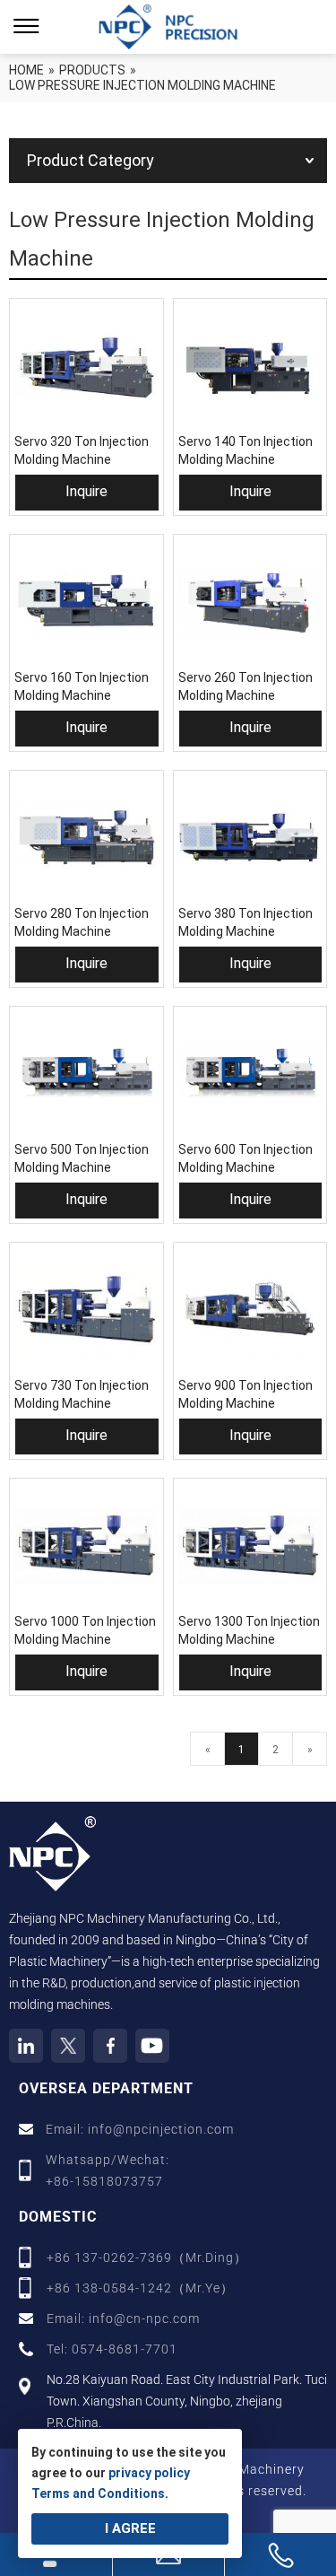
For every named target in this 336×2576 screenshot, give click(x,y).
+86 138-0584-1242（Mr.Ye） (140, 2288)
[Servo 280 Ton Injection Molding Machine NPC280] (86, 838)
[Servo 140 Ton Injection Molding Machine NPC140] (250, 366)
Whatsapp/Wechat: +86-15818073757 (108, 2170)
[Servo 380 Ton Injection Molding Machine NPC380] (250, 838)
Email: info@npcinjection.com (140, 2129)
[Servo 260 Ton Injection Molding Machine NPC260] (250, 602)
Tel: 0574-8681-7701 (112, 2349)
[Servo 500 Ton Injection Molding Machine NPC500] (86, 1074)
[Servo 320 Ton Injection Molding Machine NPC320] (86, 366)
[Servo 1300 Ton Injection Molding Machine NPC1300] (250, 1546)
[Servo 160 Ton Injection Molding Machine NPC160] (86, 602)
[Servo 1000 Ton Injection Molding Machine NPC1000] (86, 1546)
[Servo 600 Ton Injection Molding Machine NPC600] (250, 1074)
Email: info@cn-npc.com (123, 2318)
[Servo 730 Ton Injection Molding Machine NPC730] (86, 1310)
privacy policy (149, 2473)
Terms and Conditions (98, 2493)
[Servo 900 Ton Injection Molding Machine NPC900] (250, 1310)
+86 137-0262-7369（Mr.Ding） (147, 2257)
